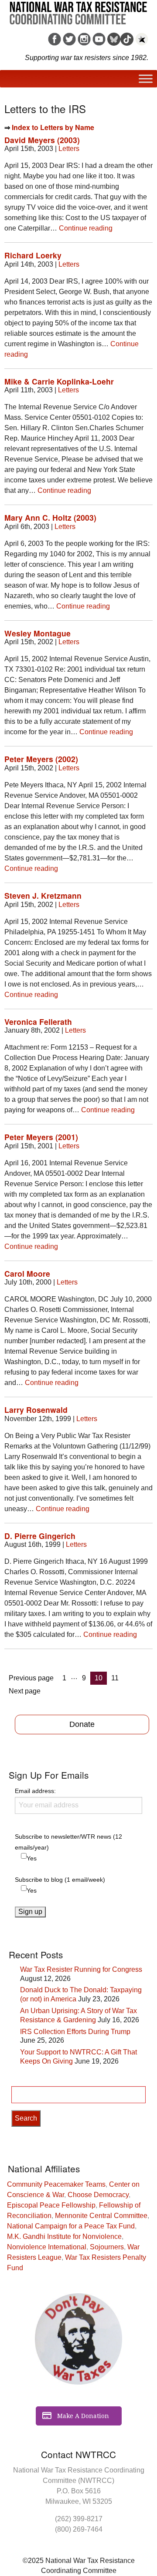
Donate (82, 1724)
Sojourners (107, 2247)
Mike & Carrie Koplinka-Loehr (59, 381)
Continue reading (86, 228)
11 (117, 1678)
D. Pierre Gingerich (40, 1536)
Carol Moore (27, 1273)
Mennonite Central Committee (101, 2216)
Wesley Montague (38, 633)
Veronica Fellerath (38, 1022)
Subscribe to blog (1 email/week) (60, 1880)
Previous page (31, 1678)
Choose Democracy (98, 2195)
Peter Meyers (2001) (41, 1137)
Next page (25, 1691)
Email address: (35, 1791)
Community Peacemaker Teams (56, 2184)
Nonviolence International (47, 2247)
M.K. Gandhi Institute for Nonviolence (64, 2236)
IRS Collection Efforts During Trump (75, 2032)
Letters (69, 149)
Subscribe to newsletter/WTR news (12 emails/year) (68, 1842)
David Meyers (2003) (42, 140)
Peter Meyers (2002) (41, 759)
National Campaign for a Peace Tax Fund (71, 2226)
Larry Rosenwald (36, 1410)
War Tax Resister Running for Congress (81, 1969)
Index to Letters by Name (53, 127)
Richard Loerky (33, 255)
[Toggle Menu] (146, 79)
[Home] (78, 10)
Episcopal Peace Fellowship (51, 2205)
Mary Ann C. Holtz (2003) (50, 517)
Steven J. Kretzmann (43, 895)
